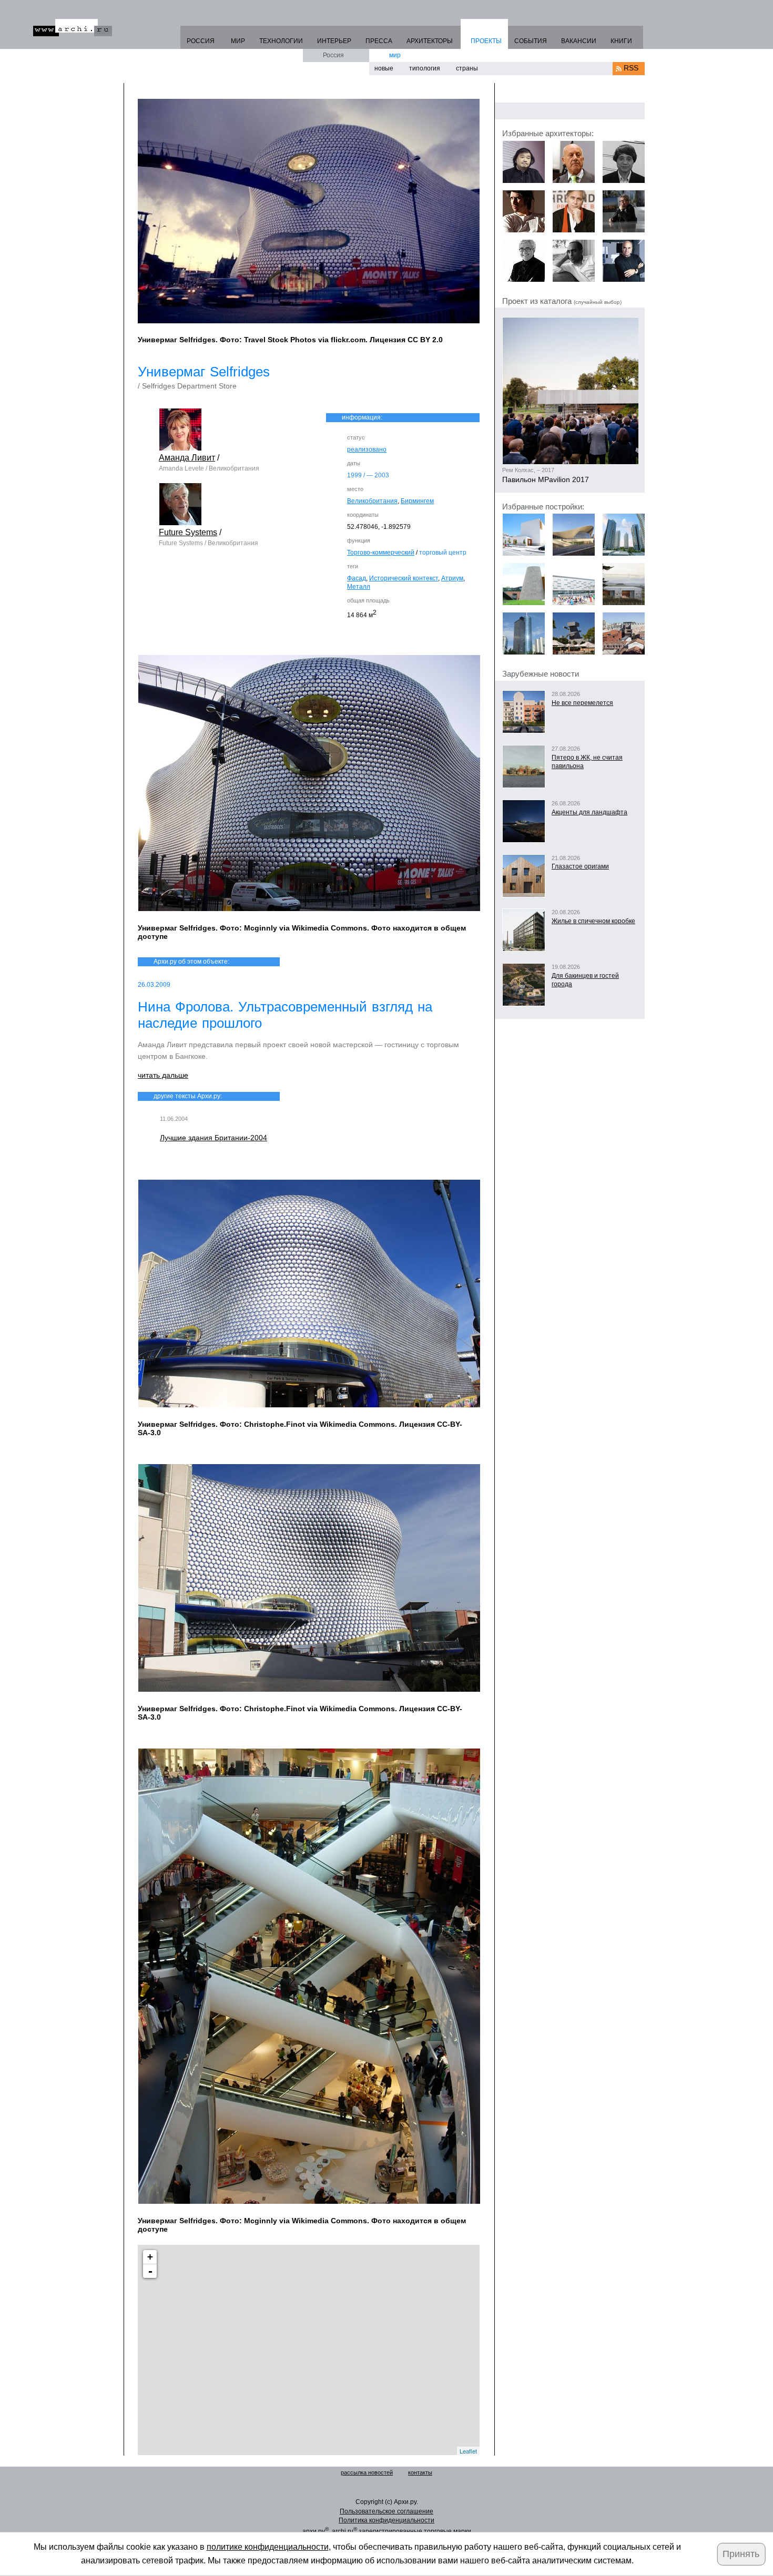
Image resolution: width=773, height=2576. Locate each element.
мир (395, 55)
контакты (420, 2472)
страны (467, 68)
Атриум (452, 578)
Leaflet (468, 2451)
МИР (238, 41)
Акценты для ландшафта (589, 812)
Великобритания (372, 501)
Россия (333, 55)
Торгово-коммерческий (381, 553)
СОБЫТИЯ (531, 41)
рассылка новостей (367, 2472)
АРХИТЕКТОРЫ (430, 41)
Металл (359, 587)
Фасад (357, 578)
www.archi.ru (73, 28)
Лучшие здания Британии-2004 (213, 1138)
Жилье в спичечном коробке (593, 921)
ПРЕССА (379, 41)
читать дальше (163, 1075)
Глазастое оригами (580, 866)
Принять (741, 2554)
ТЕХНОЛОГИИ (281, 41)
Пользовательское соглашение (387, 2511)
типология (425, 68)
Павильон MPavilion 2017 (546, 479)
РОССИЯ (201, 41)
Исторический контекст (404, 578)
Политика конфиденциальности (387, 2520)
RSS (631, 68)
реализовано (367, 449)
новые (384, 68)
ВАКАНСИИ (579, 41)
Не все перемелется (582, 703)
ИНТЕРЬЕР (334, 41)
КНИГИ (621, 41)
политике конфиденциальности (268, 2547)
